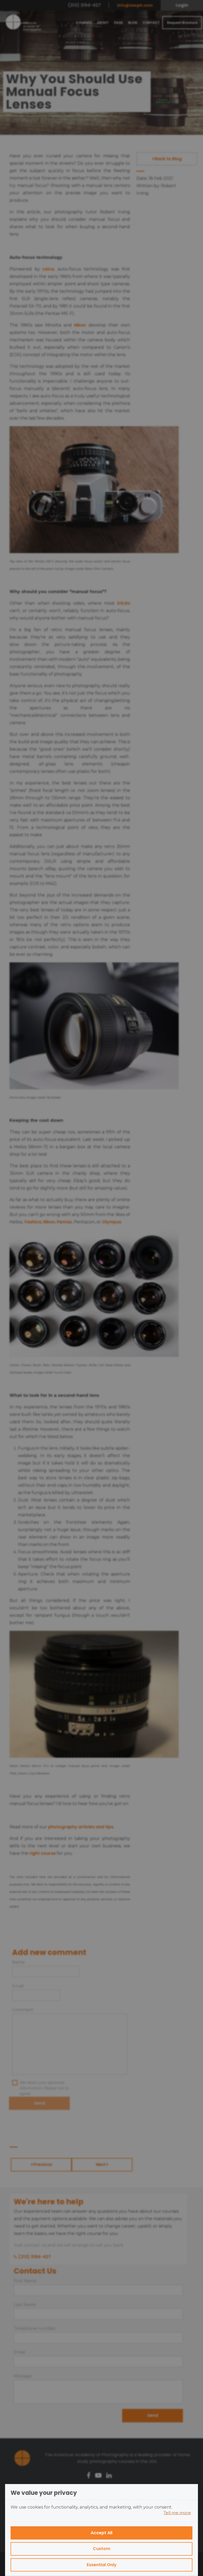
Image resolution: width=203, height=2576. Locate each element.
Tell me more (177, 2513)
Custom (101, 2549)
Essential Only (102, 2565)
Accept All (101, 2533)
